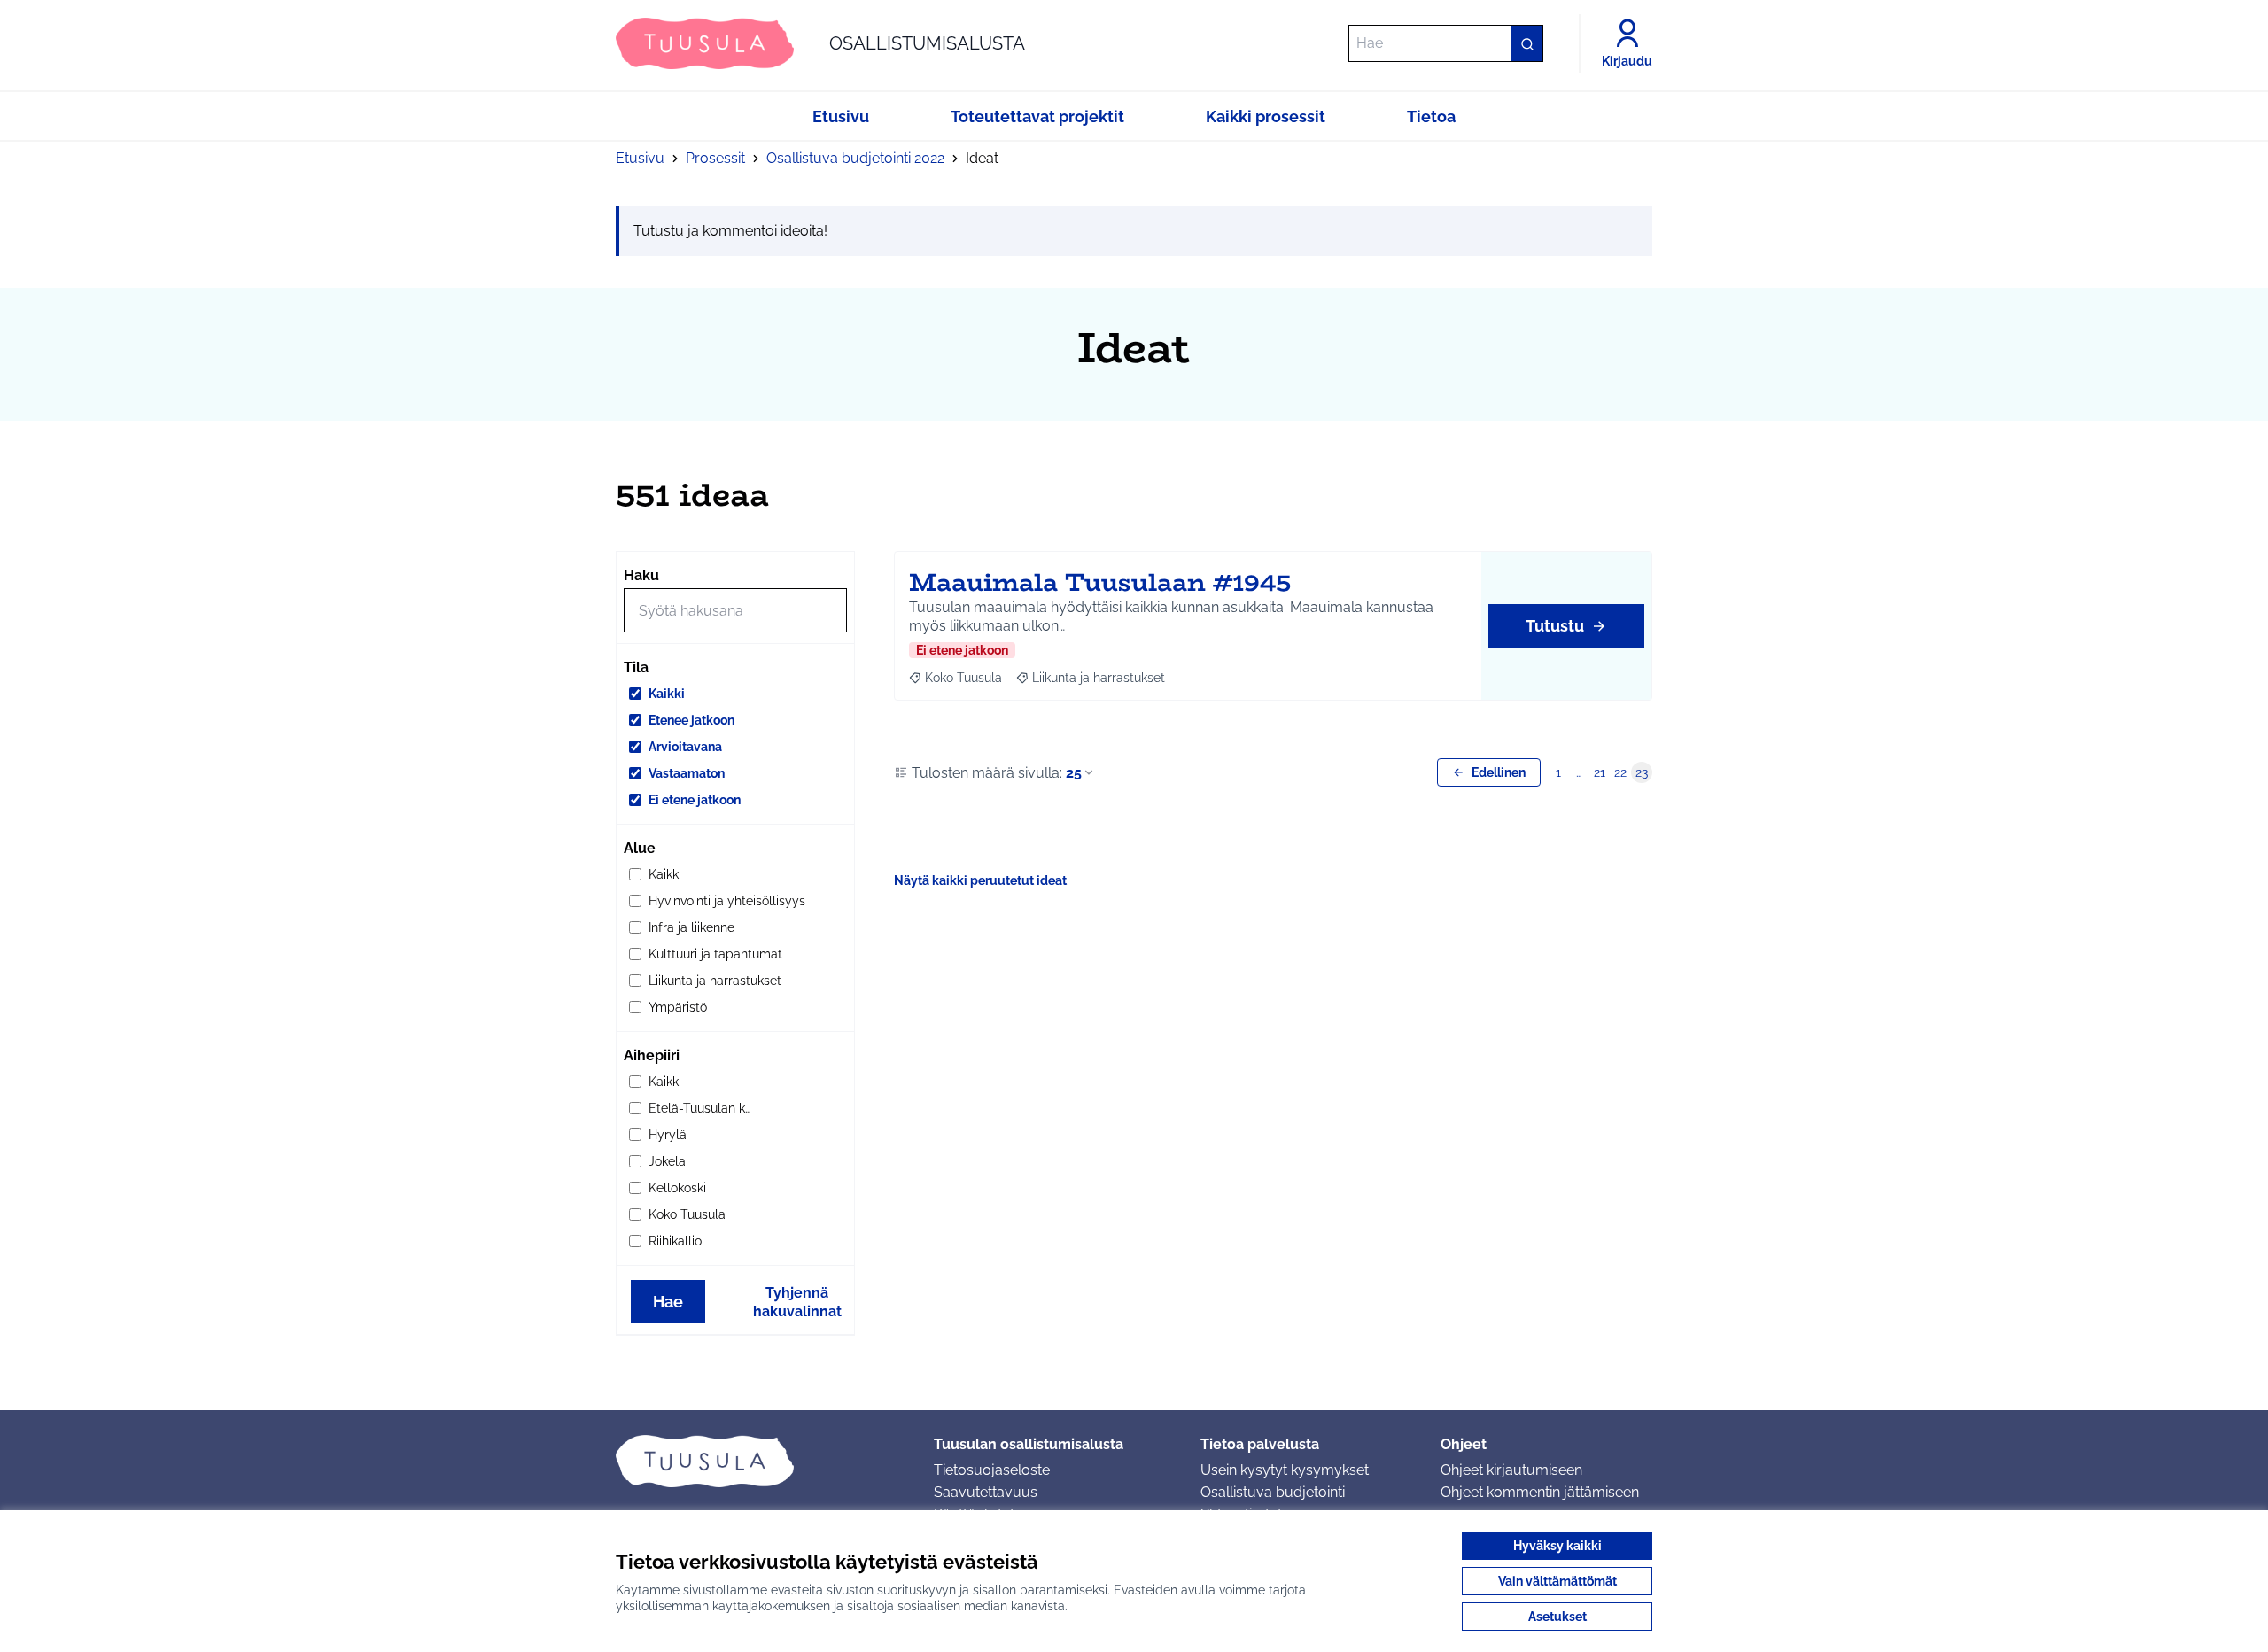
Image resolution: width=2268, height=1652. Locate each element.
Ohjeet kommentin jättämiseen (1540, 1492)
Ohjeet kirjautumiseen (1511, 1470)
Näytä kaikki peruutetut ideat (980, 880)
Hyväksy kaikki (1557, 1546)
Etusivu (640, 158)
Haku (641, 575)
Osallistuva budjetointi (1273, 1492)
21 (1600, 772)
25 (1074, 773)
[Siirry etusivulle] (761, 1461)
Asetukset (1557, 1617)
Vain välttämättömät (1557, 1581)
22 (1620, 772)
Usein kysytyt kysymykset (1285, 1470)
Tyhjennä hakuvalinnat (797, 1302)
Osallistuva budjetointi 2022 (855, 158)
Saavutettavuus (986, 1492)
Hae (668, 1302)
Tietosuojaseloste (992, 1470)
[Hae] (1526, 43)
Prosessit (715, 158)
